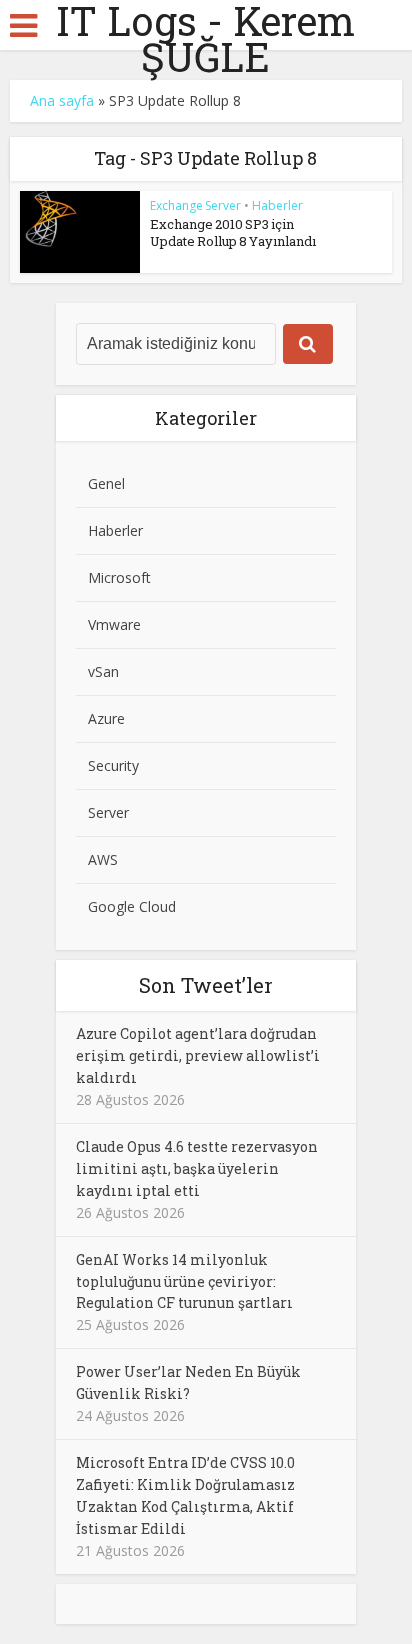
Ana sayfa (62, 100)
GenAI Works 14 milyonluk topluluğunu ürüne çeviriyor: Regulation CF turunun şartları (184, 1281)
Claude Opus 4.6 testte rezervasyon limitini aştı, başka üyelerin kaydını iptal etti (197, 1168)
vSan (103, 671)
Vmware (114, 624)
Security (113, 765)
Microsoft (119, 577)
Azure (106, 718)
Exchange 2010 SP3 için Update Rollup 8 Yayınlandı (233, 232)
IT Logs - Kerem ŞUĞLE (205, 39)
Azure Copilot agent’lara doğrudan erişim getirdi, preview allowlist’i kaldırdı (198, 1055)
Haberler (277, 205)
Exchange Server (195, 205)
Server (108, 812)
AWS (103, 859)
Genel (106, 483)
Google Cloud (132, 906)
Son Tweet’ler (206, 985)
